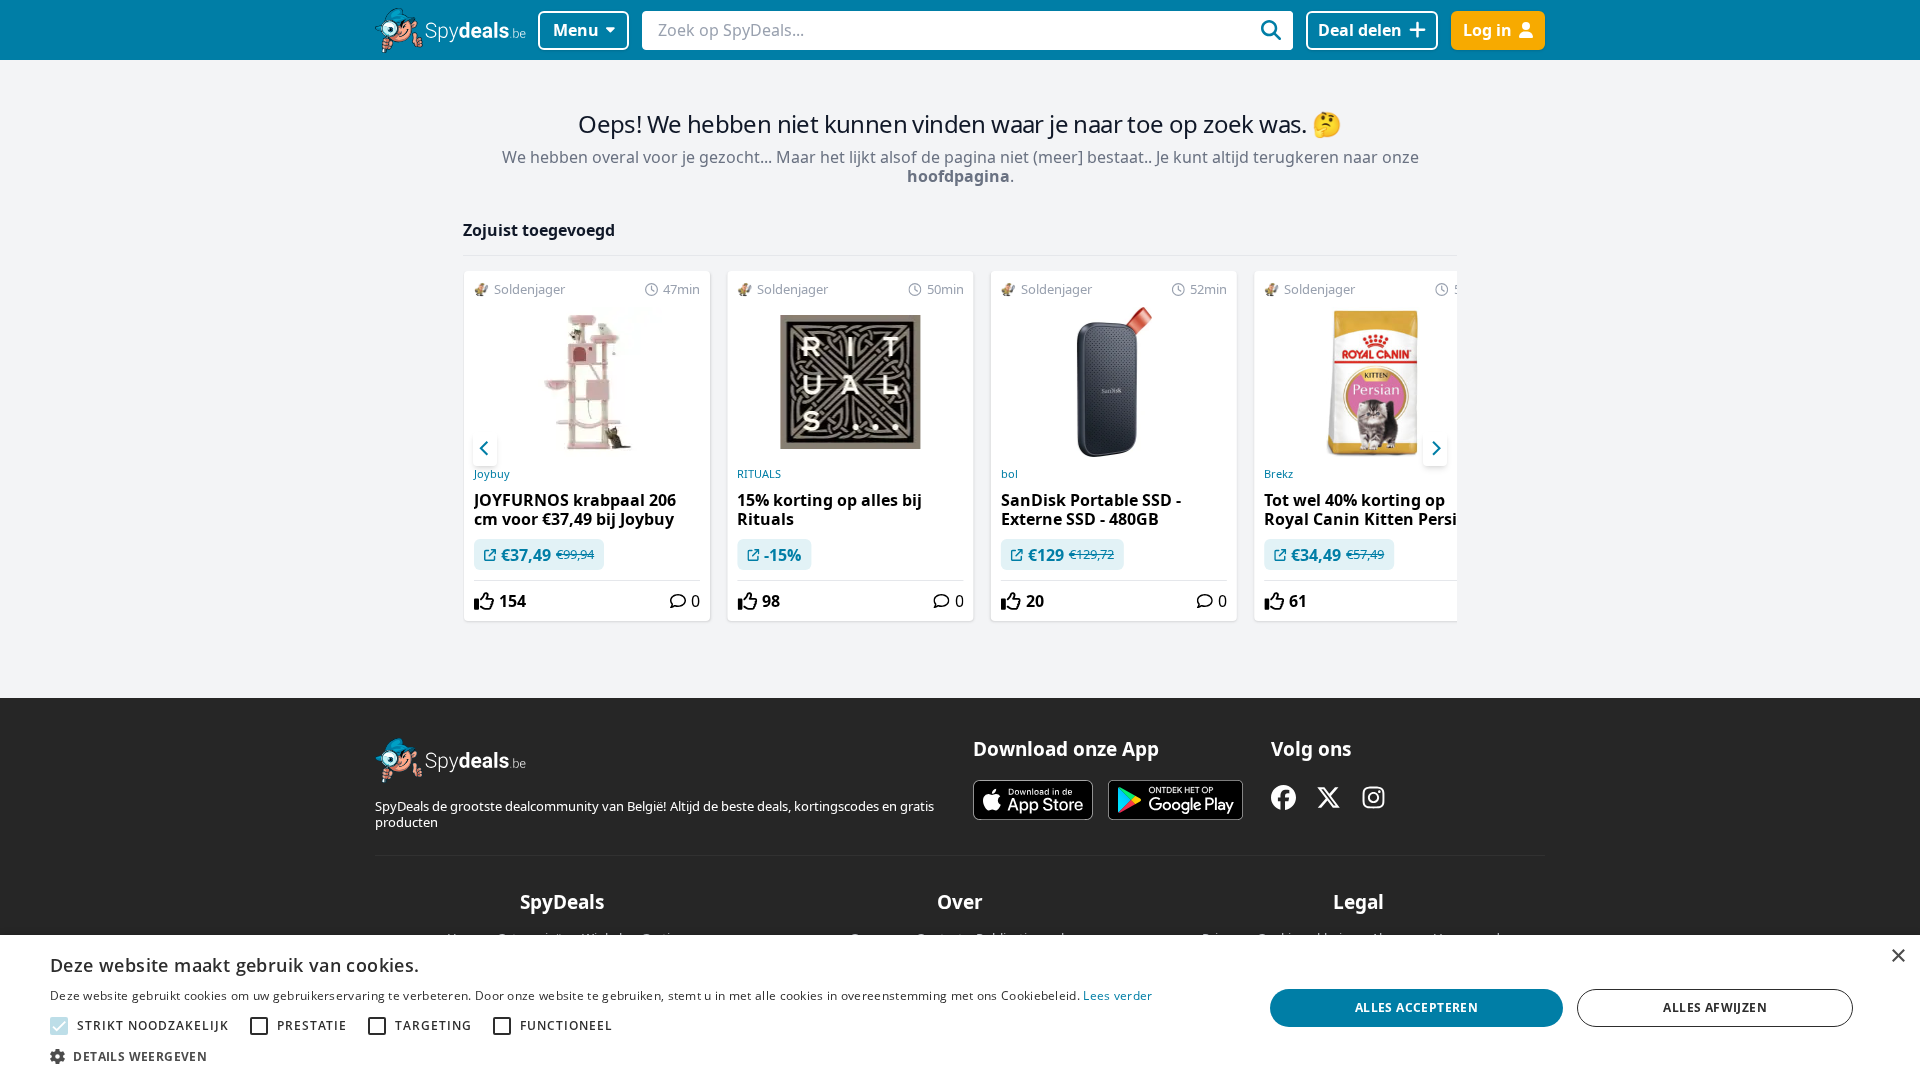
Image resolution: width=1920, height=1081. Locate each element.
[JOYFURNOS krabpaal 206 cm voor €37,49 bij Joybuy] (587, 446)
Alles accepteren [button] (1416, 1007)
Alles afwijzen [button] (1715, 1007)
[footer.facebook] (1283, 797)
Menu (576, 30)
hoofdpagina (958, 176)
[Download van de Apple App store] (1033, 800)
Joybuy (492, 474)
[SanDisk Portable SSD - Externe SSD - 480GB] (1114, 446)
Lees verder (1117, 995)
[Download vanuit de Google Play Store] (1175, 800)
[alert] (960, 1008)
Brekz (1278, 474)
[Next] (1435, 449)
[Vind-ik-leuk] (484, 601)
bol (1009, 474)
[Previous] (485, 449)
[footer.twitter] (1328, 797)
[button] (601, 1056)
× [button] (1897, 956)
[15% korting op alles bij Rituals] (850, 446)
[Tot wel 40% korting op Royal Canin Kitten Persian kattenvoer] (1377, 446)
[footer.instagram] (1373, 797)
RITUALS (759, 474)
